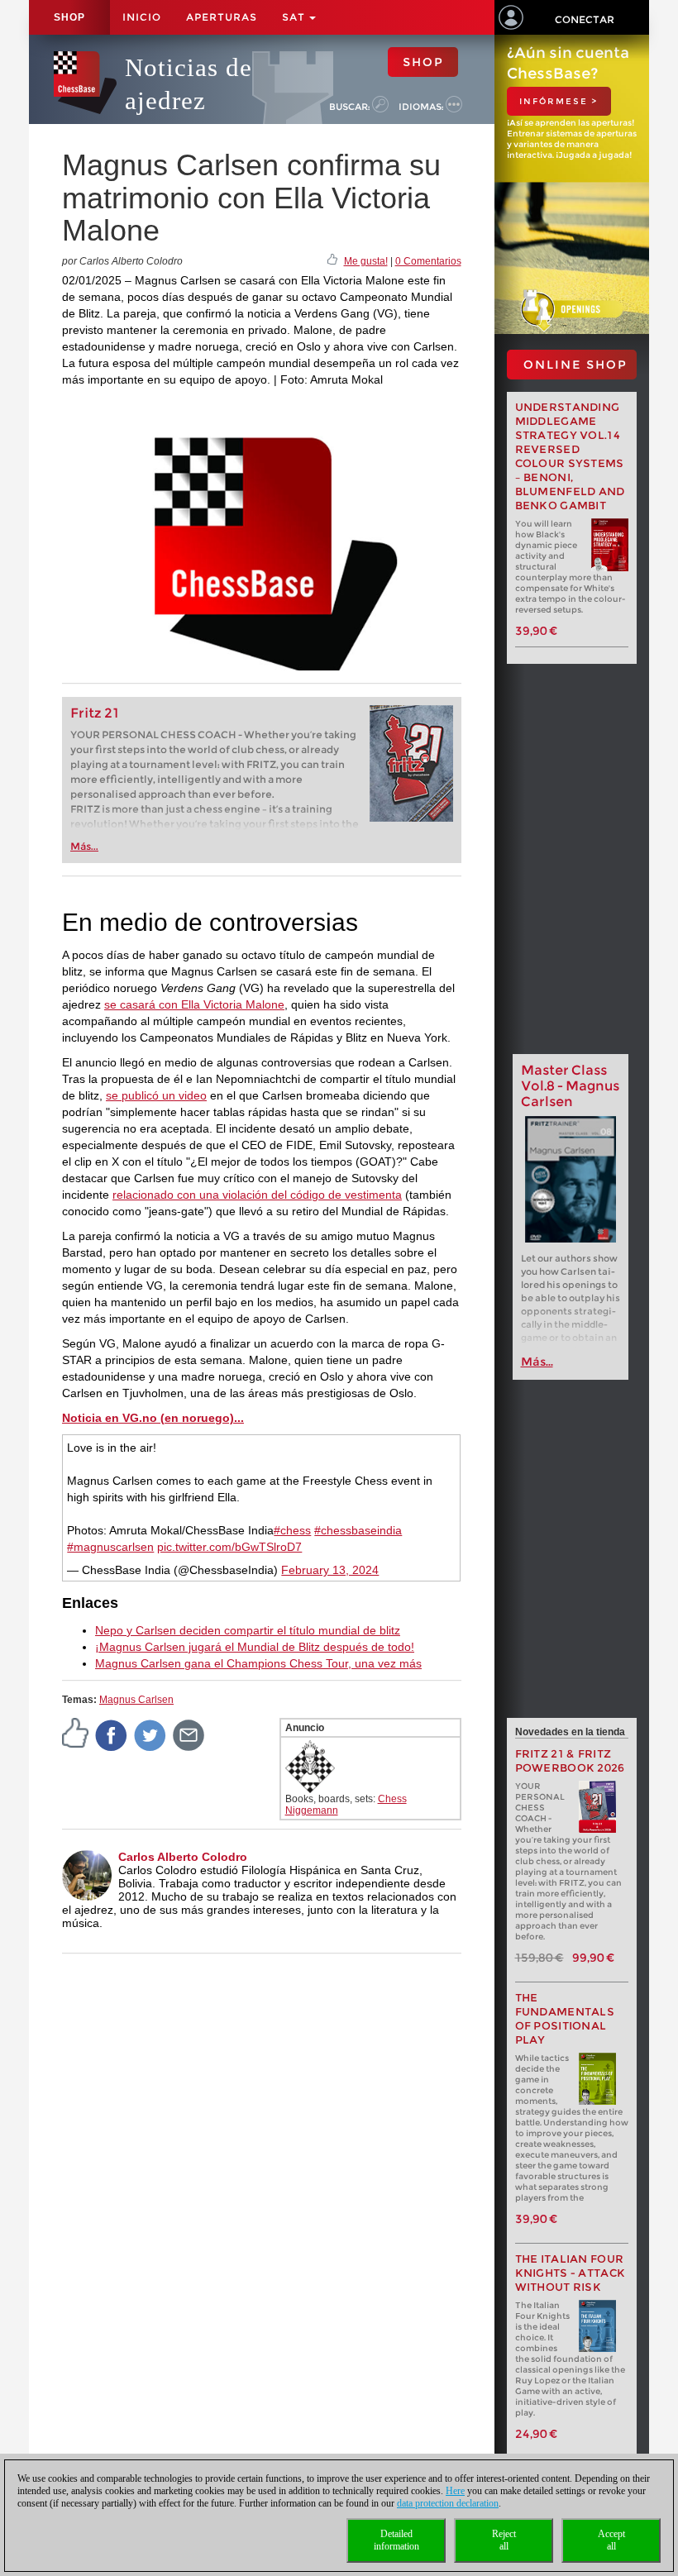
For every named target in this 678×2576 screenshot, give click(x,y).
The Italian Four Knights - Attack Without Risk (571, 2273)
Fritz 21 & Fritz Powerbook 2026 (570, 1761)
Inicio (142, 17)
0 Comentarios (428, 261)
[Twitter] (150, 1734)
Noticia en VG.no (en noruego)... (153, 1418)
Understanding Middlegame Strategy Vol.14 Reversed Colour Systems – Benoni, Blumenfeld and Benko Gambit (570, 456)
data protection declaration (448, 2503)
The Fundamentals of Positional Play (565, 2019)
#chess (292, 1530)
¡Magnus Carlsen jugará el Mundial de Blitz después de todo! (255, 1647)
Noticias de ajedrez (189, 84)
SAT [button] (295, 17)
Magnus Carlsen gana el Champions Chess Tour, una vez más (258, 1663)
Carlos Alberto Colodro (183, 1857)
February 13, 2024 (330, 1570)
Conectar (585, 19)
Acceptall (611, 2540)
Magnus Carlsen (136, 1700)
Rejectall (504, 2540)
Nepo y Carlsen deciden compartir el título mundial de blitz (248, 1630)
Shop (69, 17)
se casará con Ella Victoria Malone (194, 1004)
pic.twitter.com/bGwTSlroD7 (229, 1547)
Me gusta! (366, 261)
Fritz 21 (95, 713)
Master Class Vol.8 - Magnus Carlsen (570, 1086)
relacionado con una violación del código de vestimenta (257, 1195)
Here (455, 2491)
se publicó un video (156, 1095)
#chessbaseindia (358, 1530)
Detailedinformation (396, 2540)
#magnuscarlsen (110, 1547)
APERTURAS (222, 17)
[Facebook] (112, 1734)
